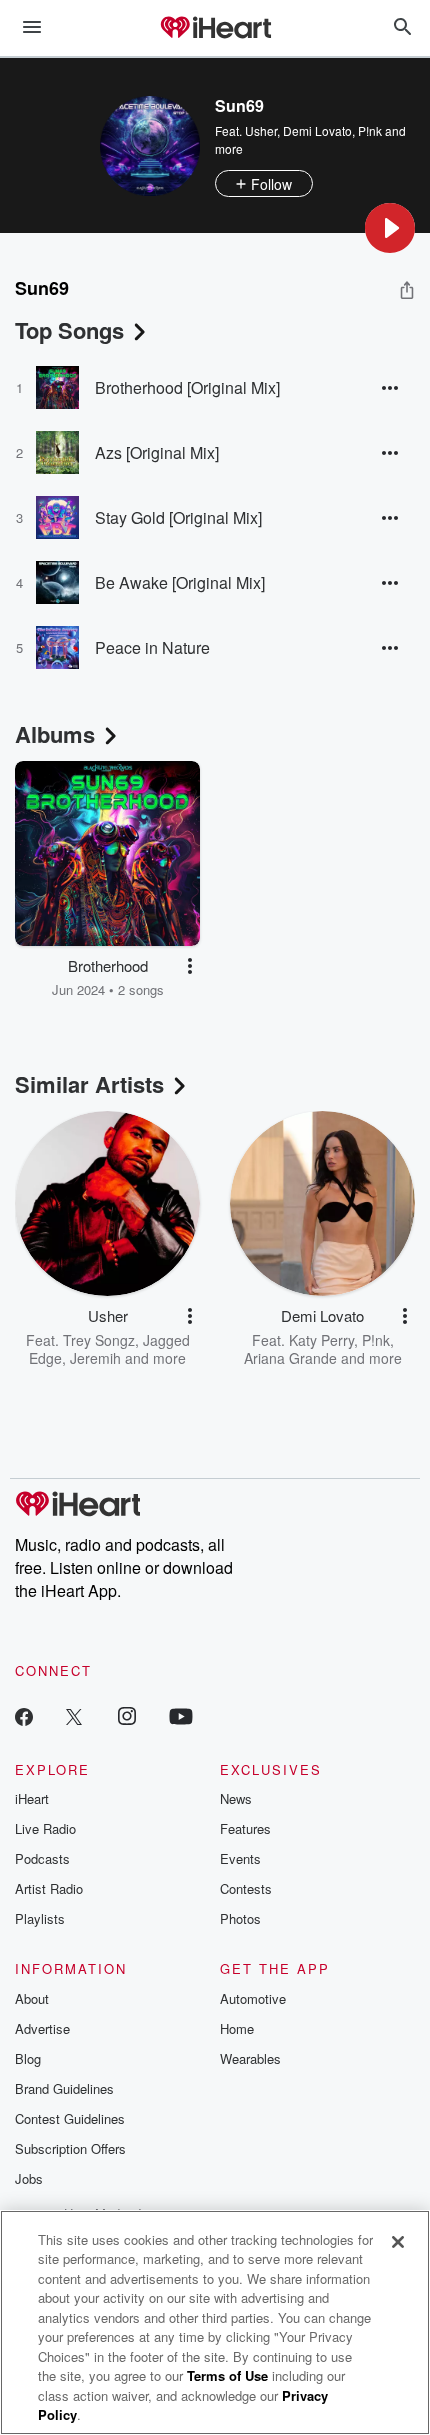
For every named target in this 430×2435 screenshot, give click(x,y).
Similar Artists (89, 1084)
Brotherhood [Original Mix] (187, 387)
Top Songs (69, 330)
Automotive (253, 1998)
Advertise (42, 2028)
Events (240, 1858)
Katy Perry (321, 1340)
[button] (390, 228)
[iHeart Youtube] (181, 1715)
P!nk (370, 130)
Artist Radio (49, 1888)
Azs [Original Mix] (157, 452)
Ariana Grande (290, 1358)
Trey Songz (99, 1340)
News (236, 1798)
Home (237, 2028)
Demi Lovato (317, 130)
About (32, 1998)
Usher (261, 130)
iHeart (32, 1798)
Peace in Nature (152, 647)
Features (245, 1828)
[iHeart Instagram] (127, 1715)
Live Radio (45, 1828)
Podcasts (42, 1858)
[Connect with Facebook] (24, 1715)
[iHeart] (215, 29)
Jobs (29, 2178)
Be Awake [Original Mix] (180, 582)
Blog (28, 2058)
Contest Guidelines (70, 2118)
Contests (246, 1888)
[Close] (398, 2242)
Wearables (250, 2058)
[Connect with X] (74, 1715)
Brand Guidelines (64, 2088)
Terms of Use (227, 2375)
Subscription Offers (70, 2148)
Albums (55, 734)
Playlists (40, 1918)
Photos (240, 1918)
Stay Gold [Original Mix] (178, 517)
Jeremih (95, 1358)
